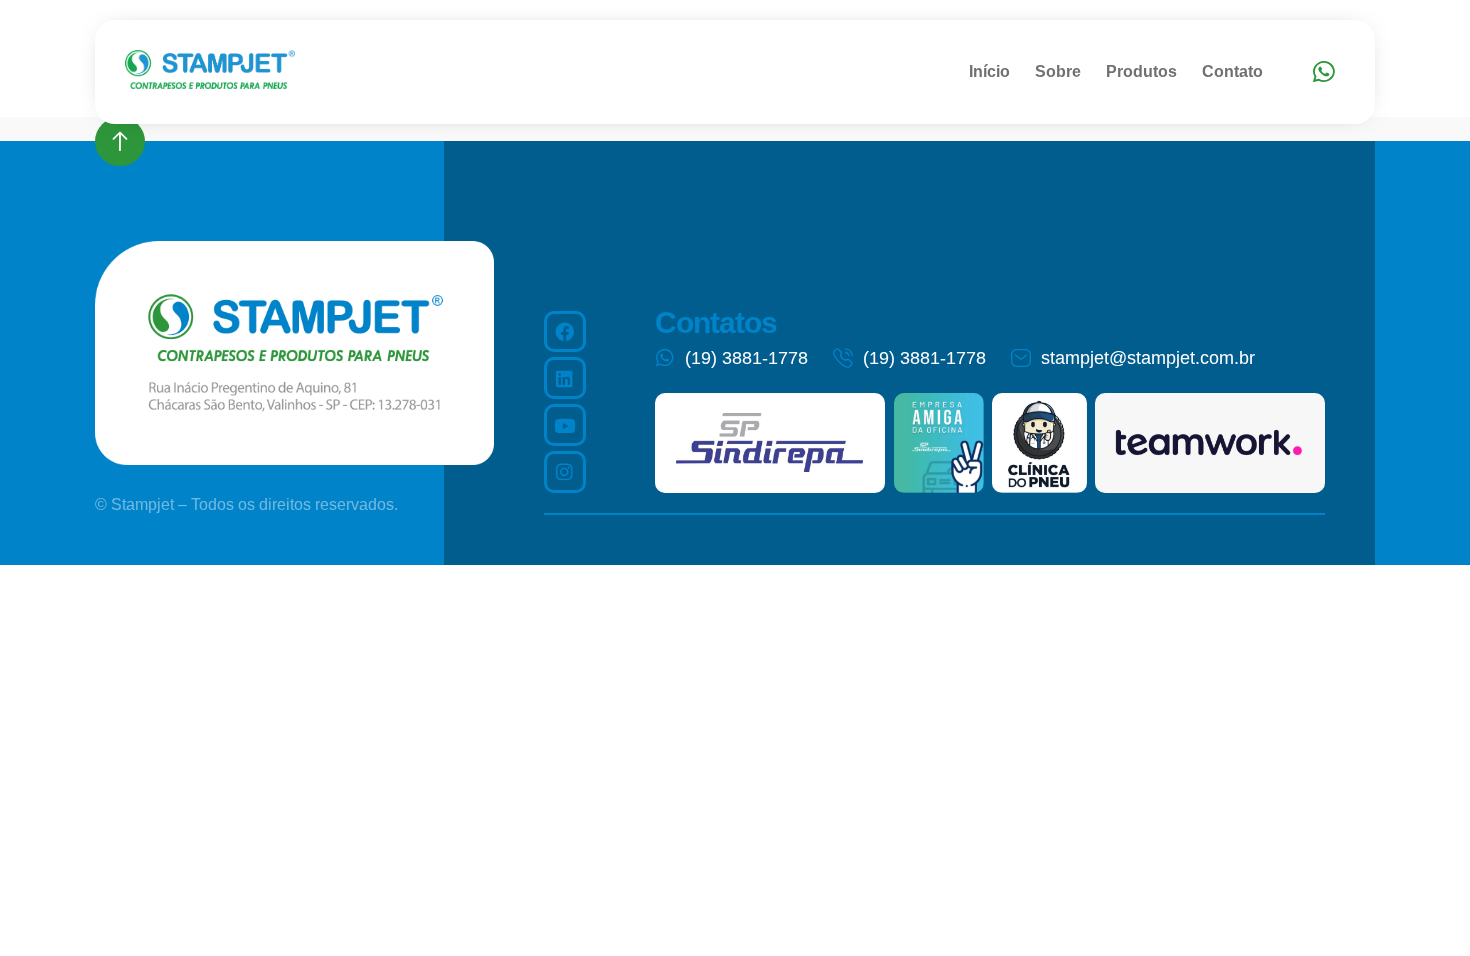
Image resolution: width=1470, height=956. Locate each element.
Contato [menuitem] (1232, 71)
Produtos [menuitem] (1141, 71)
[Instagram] (565, 472)
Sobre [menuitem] (1058, 71)
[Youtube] (565, 425)
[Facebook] (565, 332)
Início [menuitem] (989, 71)
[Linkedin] (565, 378)
